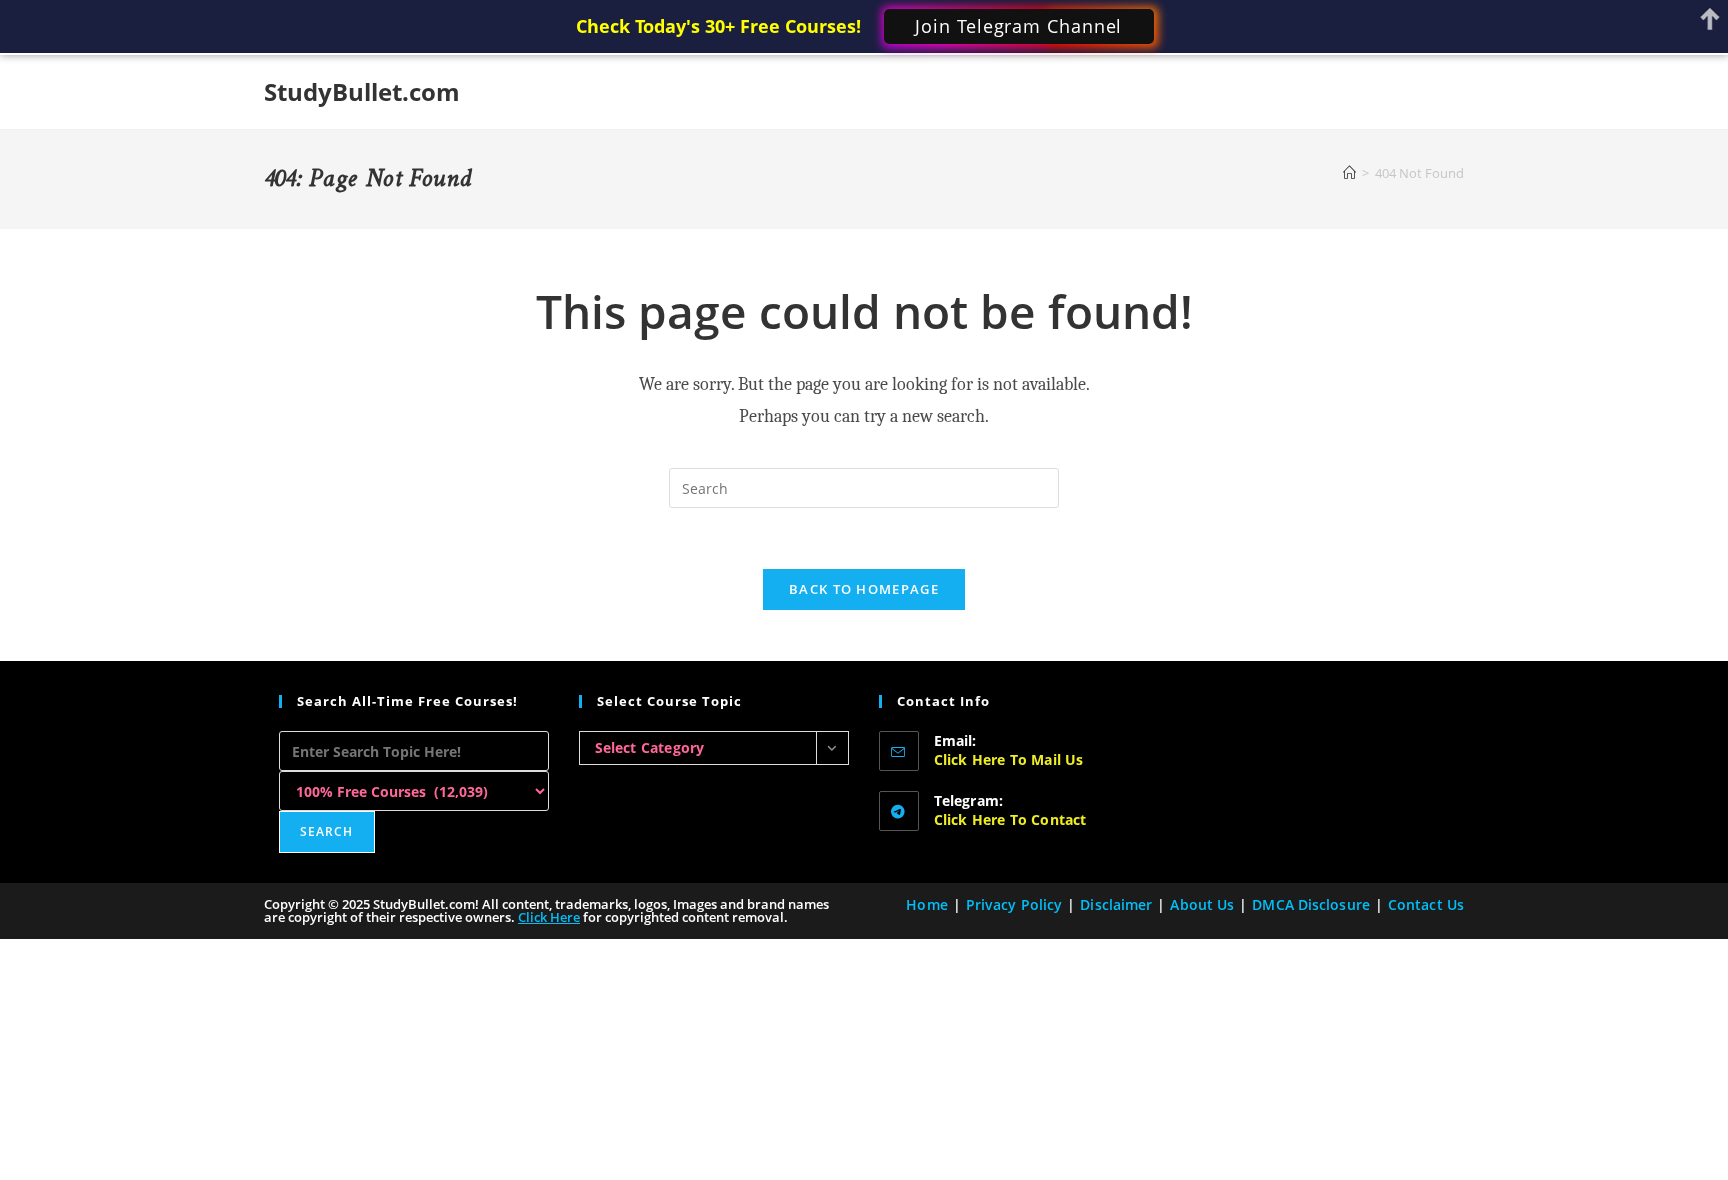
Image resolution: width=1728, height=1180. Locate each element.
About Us (1202, 904)
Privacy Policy (1014, 904)
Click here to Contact (1010, 819)
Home (926, 904)
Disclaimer (1116, 904)
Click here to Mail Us (1009, 759)
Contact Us (1426, 904)
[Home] (1349, 173)
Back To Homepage (864, 589)
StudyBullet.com (362, 91)
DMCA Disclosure (1311, 904)
